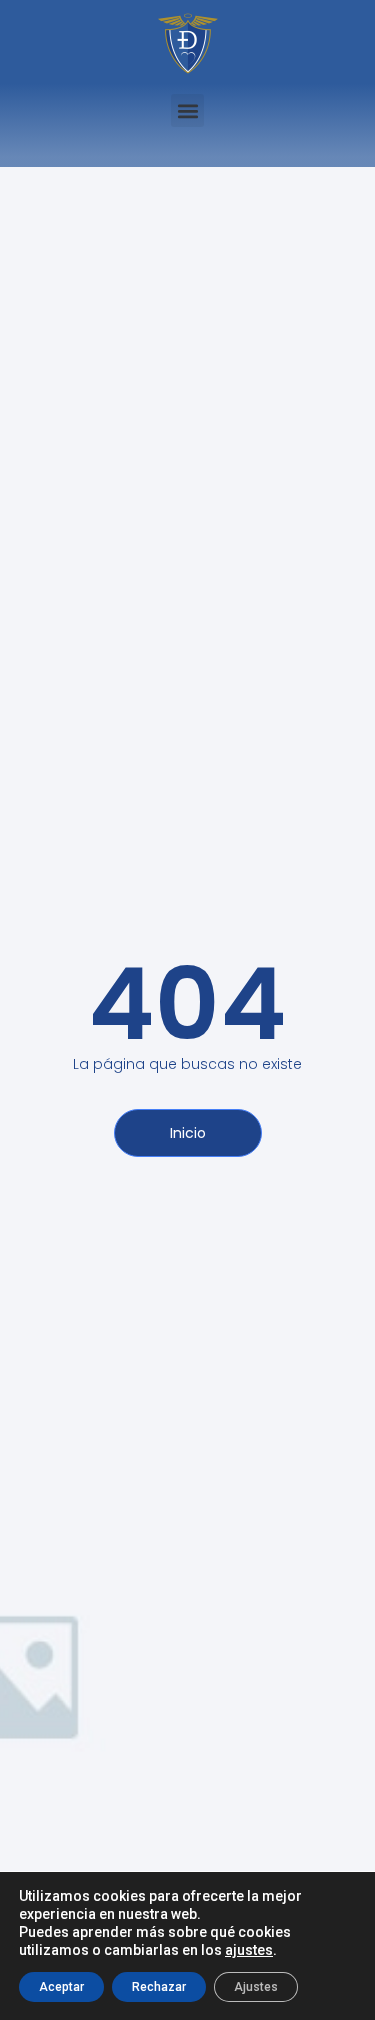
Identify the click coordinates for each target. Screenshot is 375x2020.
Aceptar (61, 1987)
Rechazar (159, 1987)
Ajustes (256, 1987)
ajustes (249, 1950)
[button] (187, 110)
